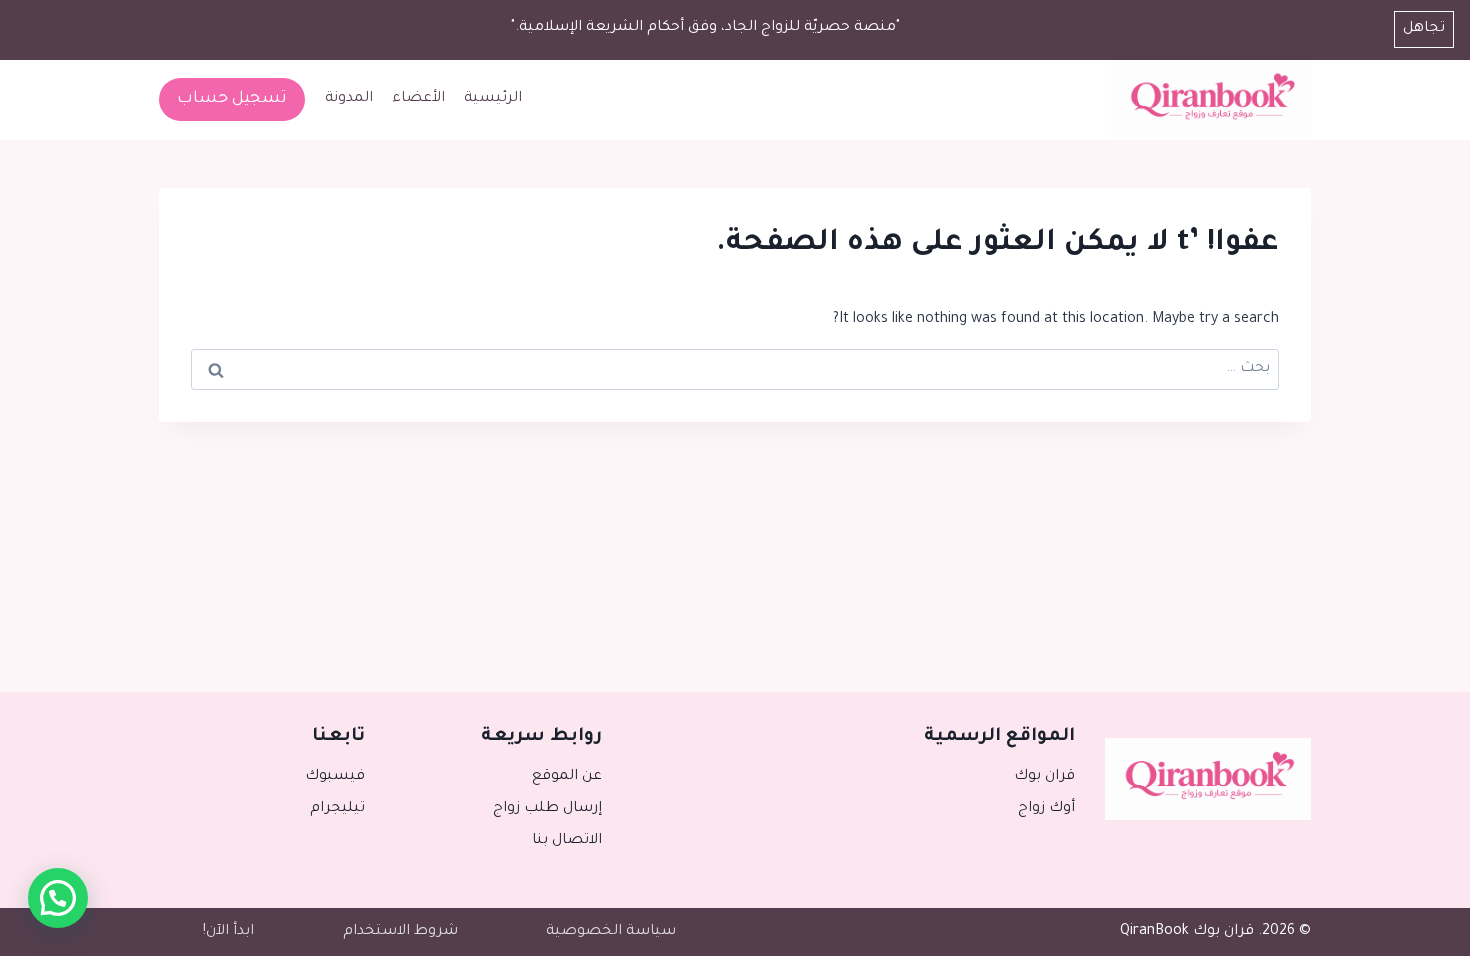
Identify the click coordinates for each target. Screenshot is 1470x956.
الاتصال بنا (566, 841)
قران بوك (1044, 777)
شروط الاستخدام (400, 932)
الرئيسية (493, 99)
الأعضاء (418, 99)
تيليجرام (337, 809)
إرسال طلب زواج (547, 809)
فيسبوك (335, 777)
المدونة (349, 99)
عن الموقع (566, 777)
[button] (58, 898)
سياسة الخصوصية (611, 932)
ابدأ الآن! (228, 932)
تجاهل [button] (1424, 29)
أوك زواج (1046, 809)
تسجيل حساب (232, 99)
